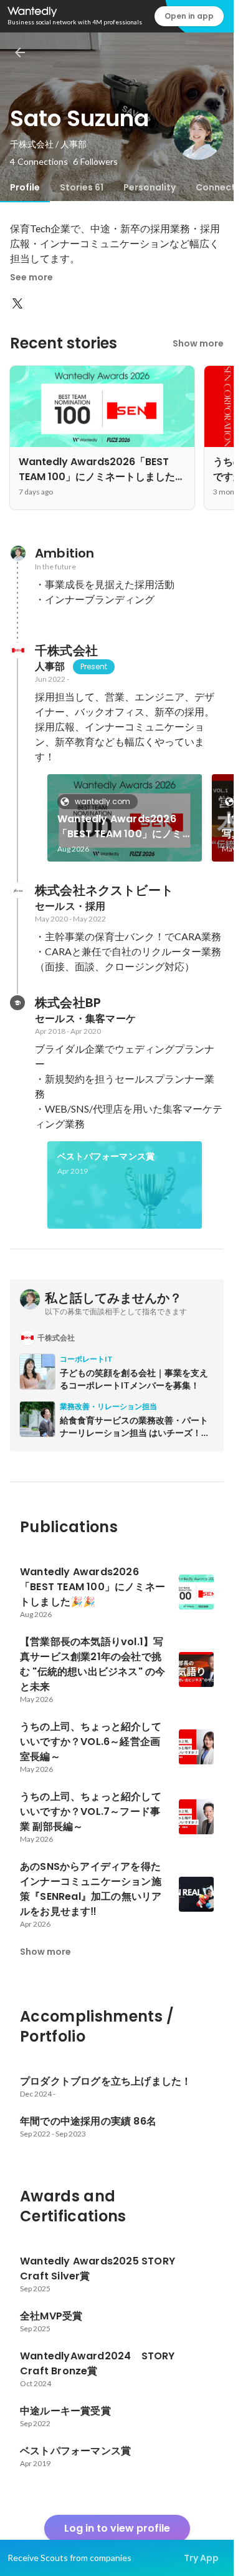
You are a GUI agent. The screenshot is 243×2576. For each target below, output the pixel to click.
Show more (198, 343)
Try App (201, 2558)
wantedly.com (102, 801)
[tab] (25, 187)
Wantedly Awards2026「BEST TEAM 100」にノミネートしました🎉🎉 (120, 827)
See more (31, 277)
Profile (25, 187)
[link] (125, 818)
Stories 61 (82, 187)
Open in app (189, 16)
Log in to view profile (117, 2528)
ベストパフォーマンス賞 (106, 1156)
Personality (150, 187)
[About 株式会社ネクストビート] (17, 890)
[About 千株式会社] (17, 651)
